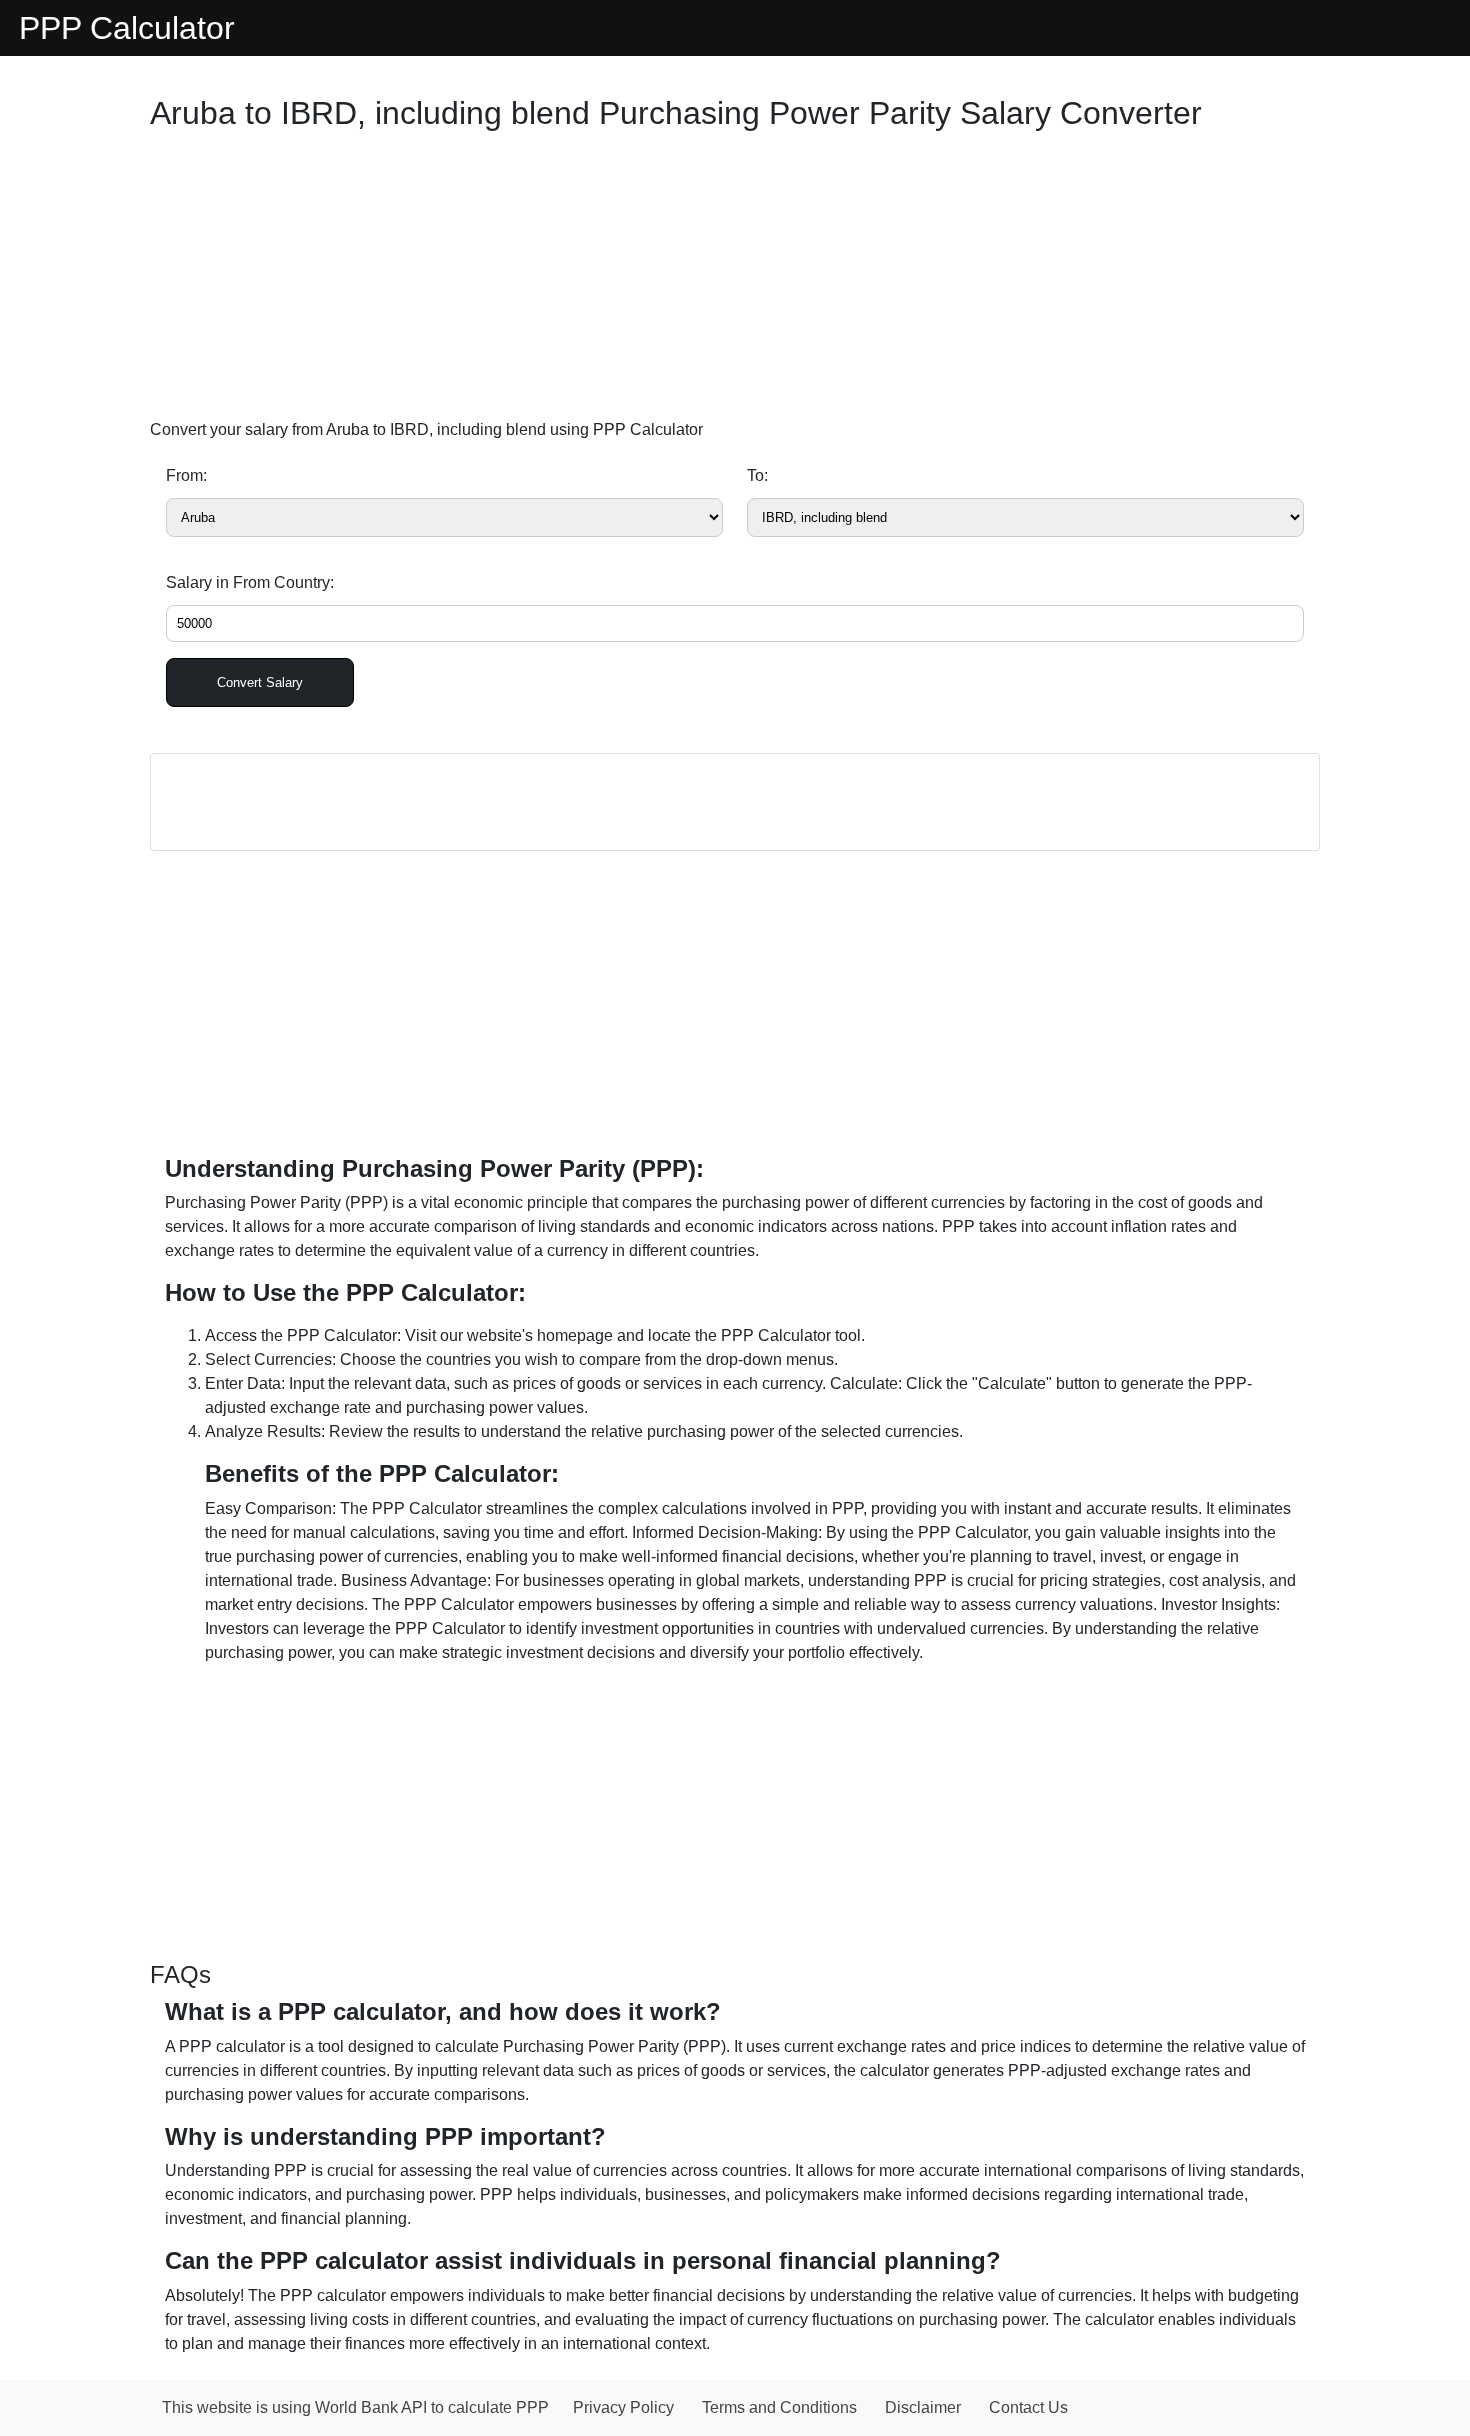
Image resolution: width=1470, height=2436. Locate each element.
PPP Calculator (127, 28)
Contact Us (1028, 2407)
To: (757, 475)
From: (186, 475)
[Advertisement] (735, 280)
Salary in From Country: (250, 582)
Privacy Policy (623, 2407)
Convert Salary (260, 682)
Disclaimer (923, 2407)
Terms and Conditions (779, 2407)
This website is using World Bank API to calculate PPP (355, 2407)
